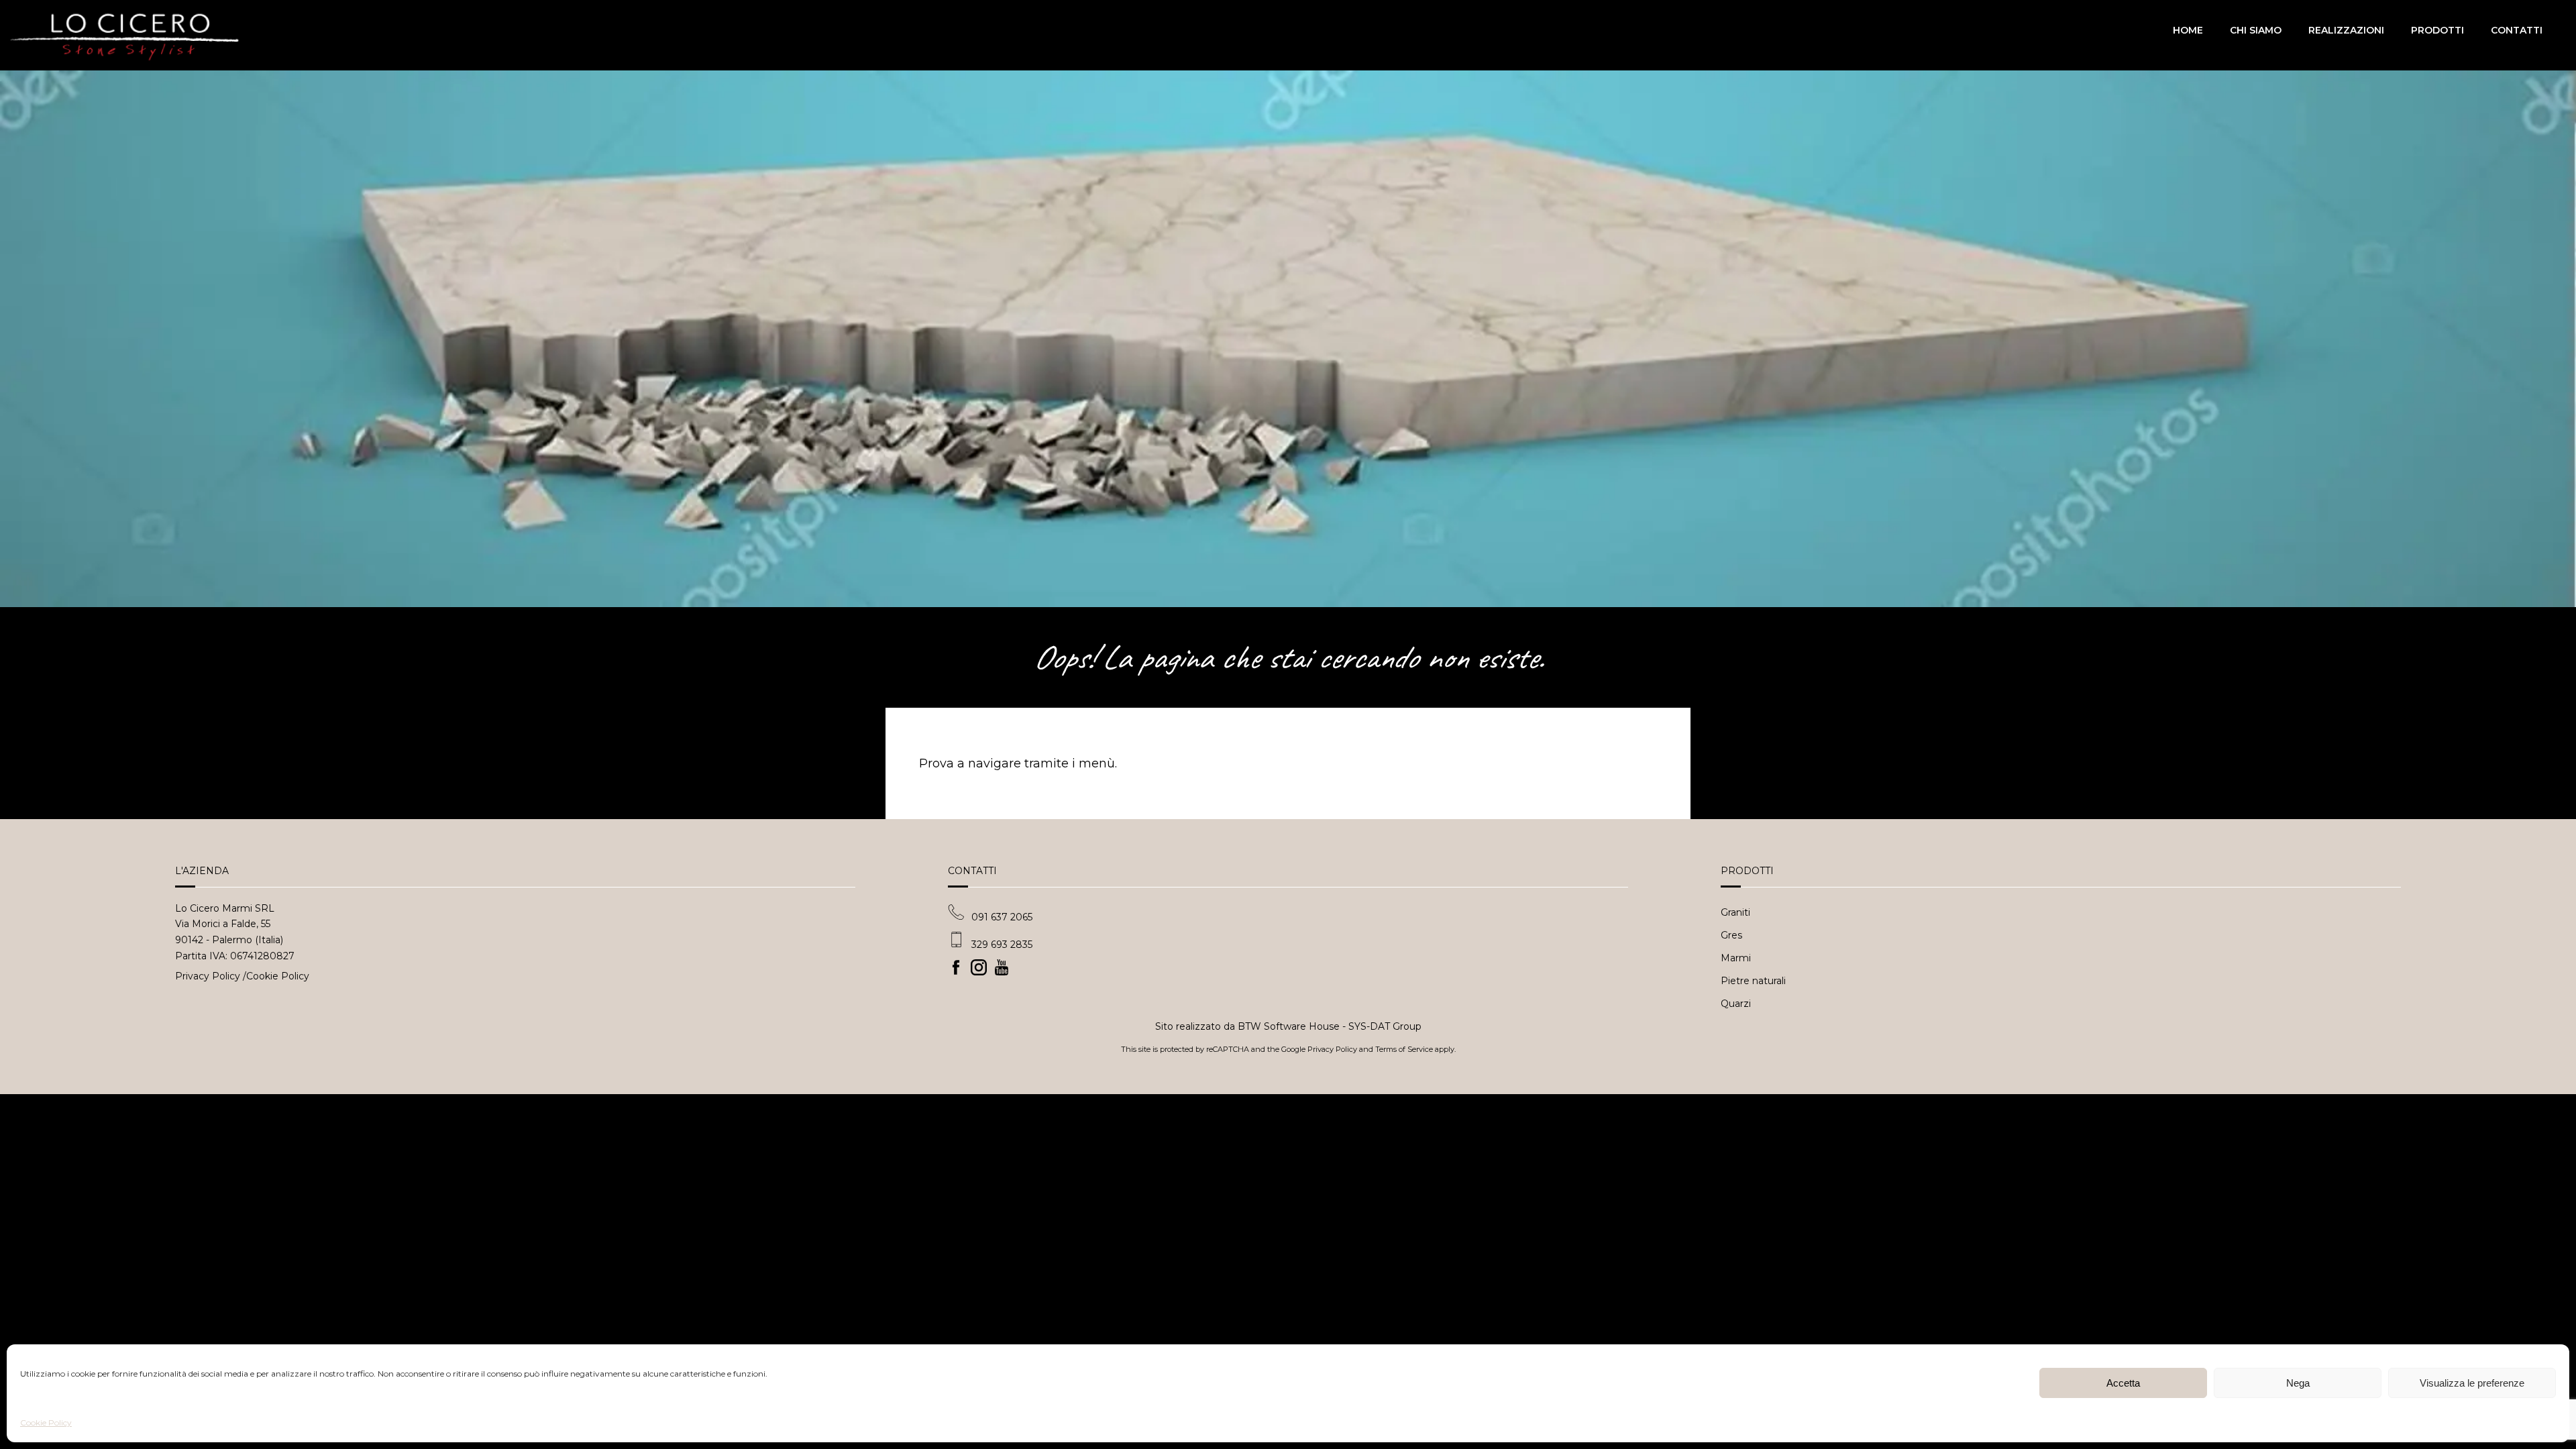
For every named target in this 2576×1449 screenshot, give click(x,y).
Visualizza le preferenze (2472, 1383)
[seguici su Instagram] (982, 967)
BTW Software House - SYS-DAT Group (1330, 1026)
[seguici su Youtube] (1005, 967)
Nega (2298, 1383)
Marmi (1736, 958)
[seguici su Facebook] (959, 967)
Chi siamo (2256, 30)
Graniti (1735, 912)
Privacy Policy (208, 976)
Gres (1731, 935)
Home (2188, 30)
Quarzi (1736, 1004)
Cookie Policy (46, 1423)
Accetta (2123, 1383)
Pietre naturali (1753, 981)
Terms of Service (1404, 1049)
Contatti (2517, 30)
